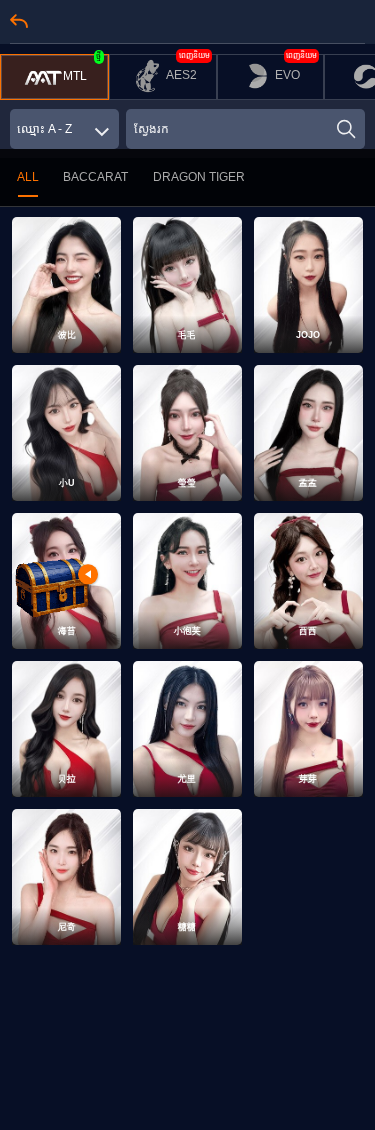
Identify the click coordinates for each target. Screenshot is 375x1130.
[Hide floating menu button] (88, 575)
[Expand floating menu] (51, 584)
